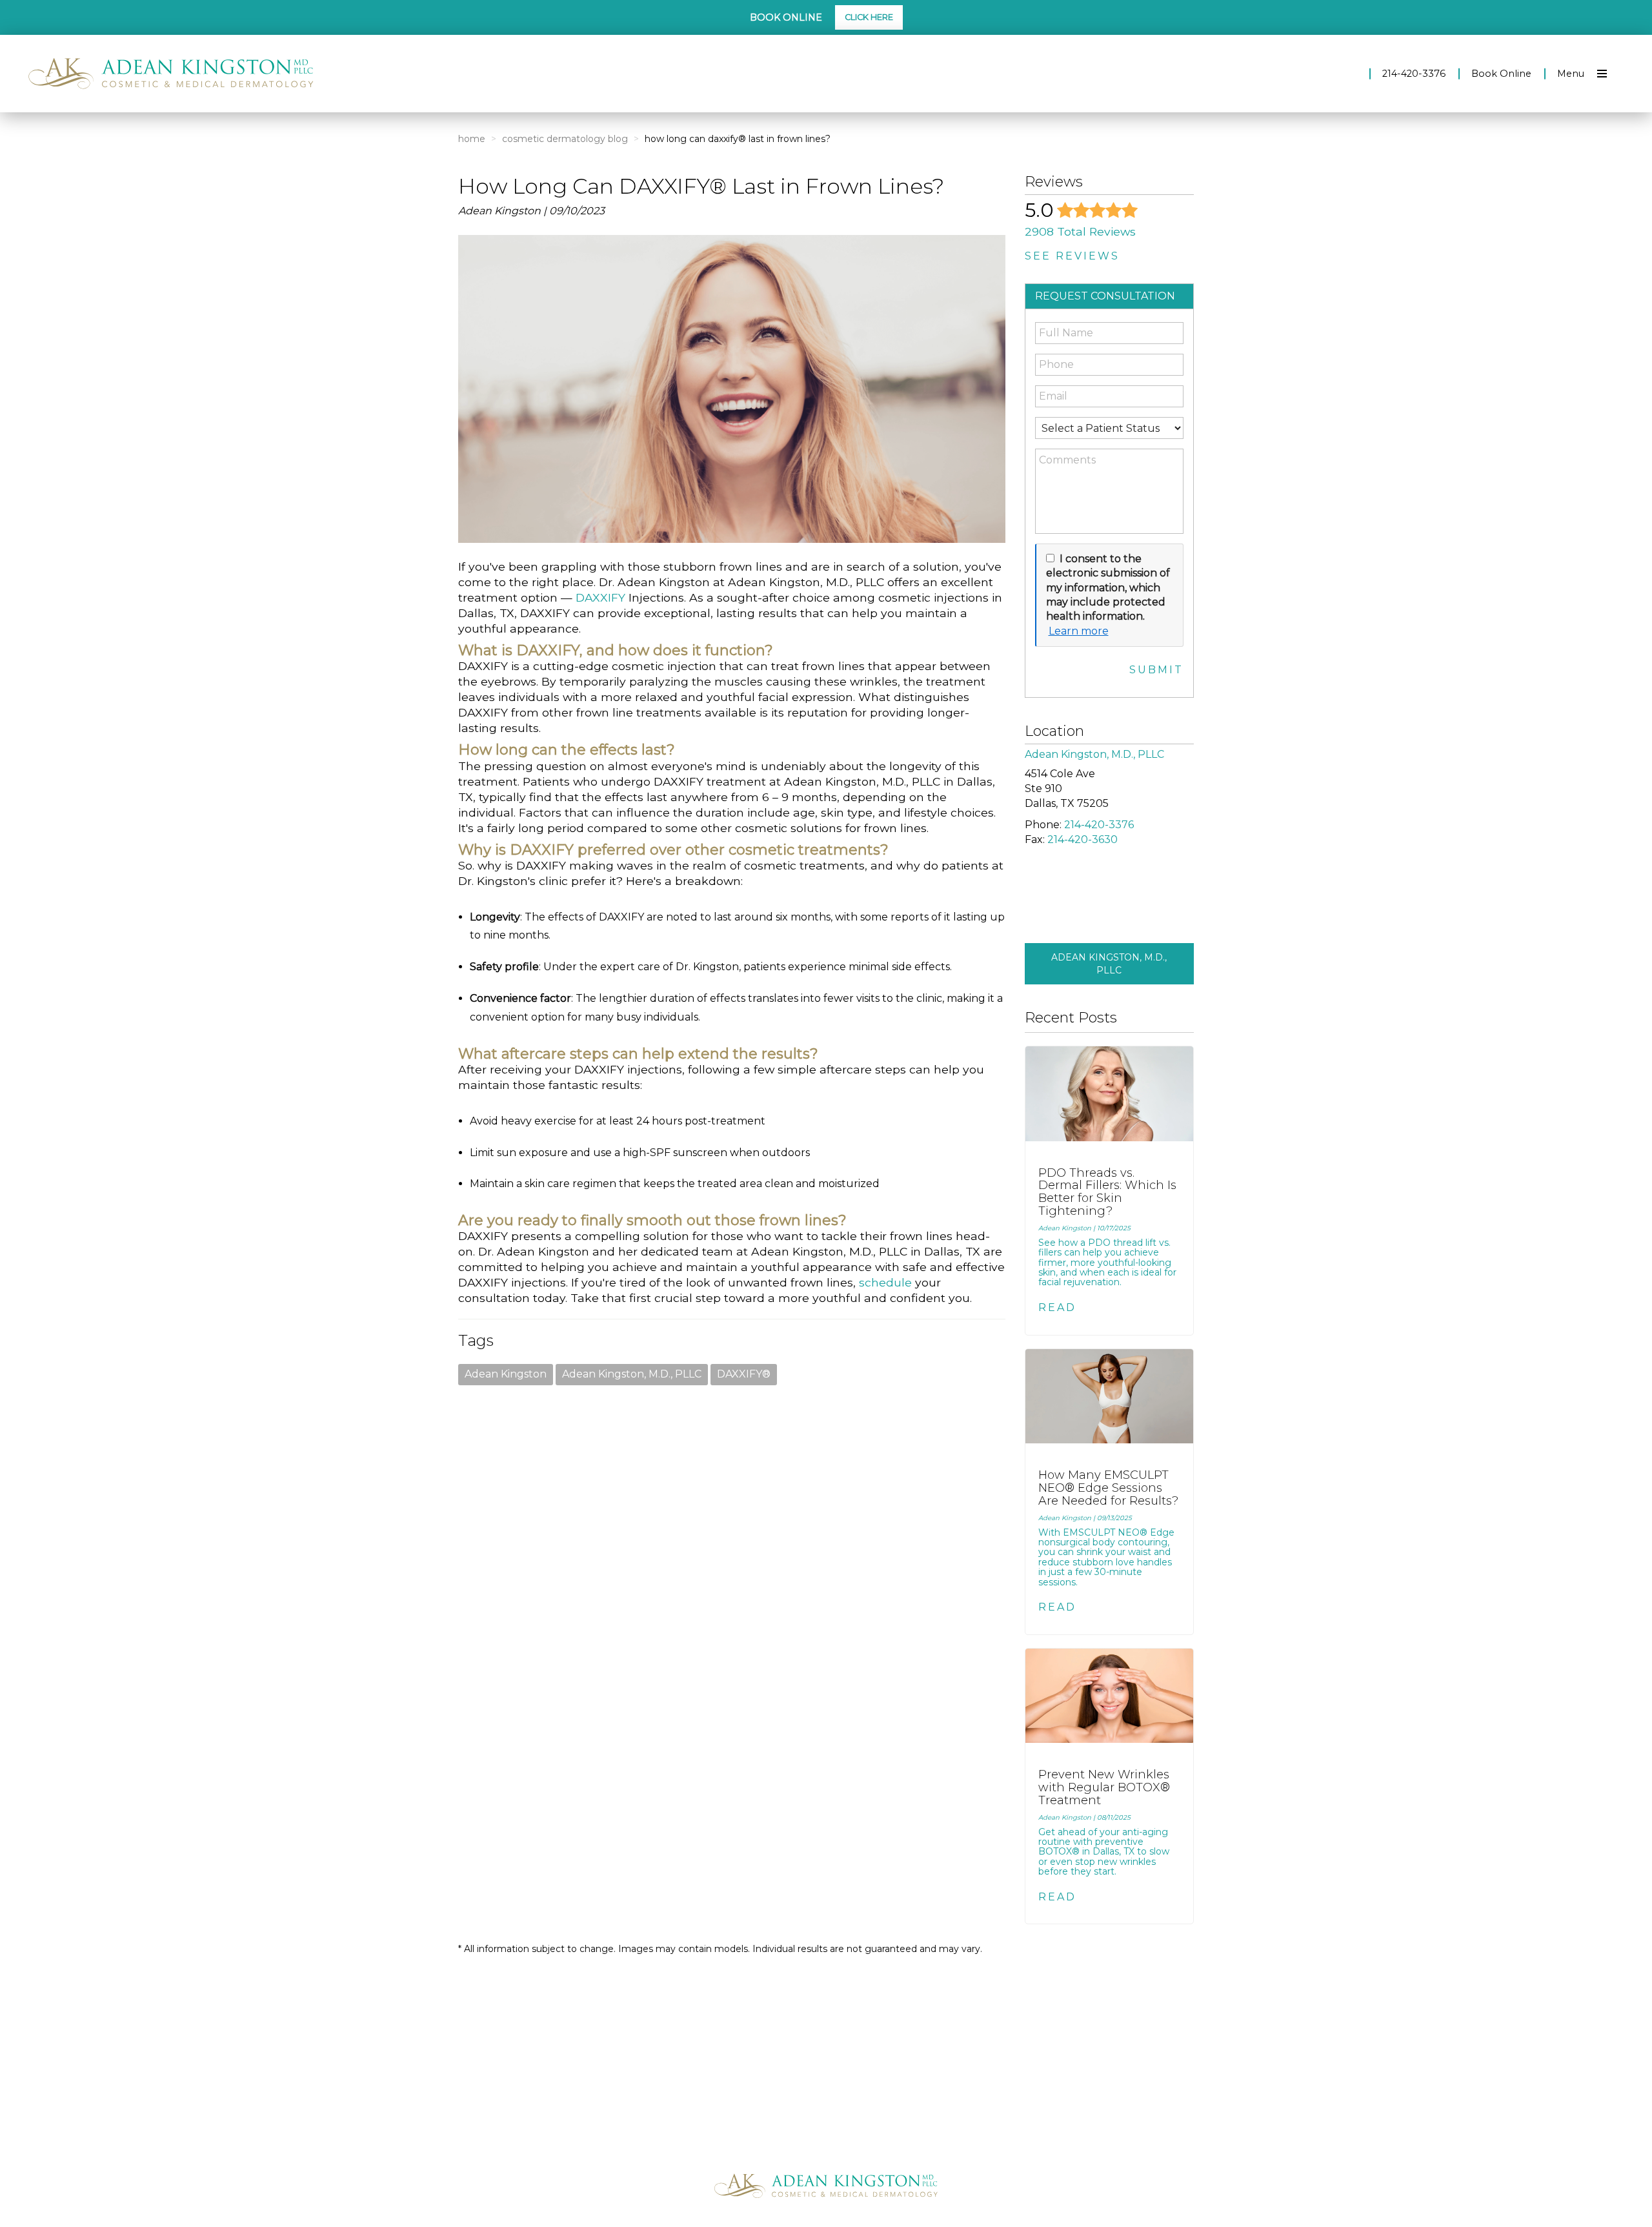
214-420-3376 (1414, 74)
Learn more (1079, 631)
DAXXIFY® (744, 1374)
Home (472, 139)
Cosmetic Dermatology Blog (565, 139)
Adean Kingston (506, 1374)
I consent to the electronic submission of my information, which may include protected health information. (1108, 588)
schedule (885, 1282)
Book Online (1501, 74)
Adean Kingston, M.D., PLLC (632, 1374)
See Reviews (1072, 256)
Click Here (869, 17)
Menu (1571, 74)
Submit (1156, 670)
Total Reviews (1080, 231)
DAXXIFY (600, 597)
